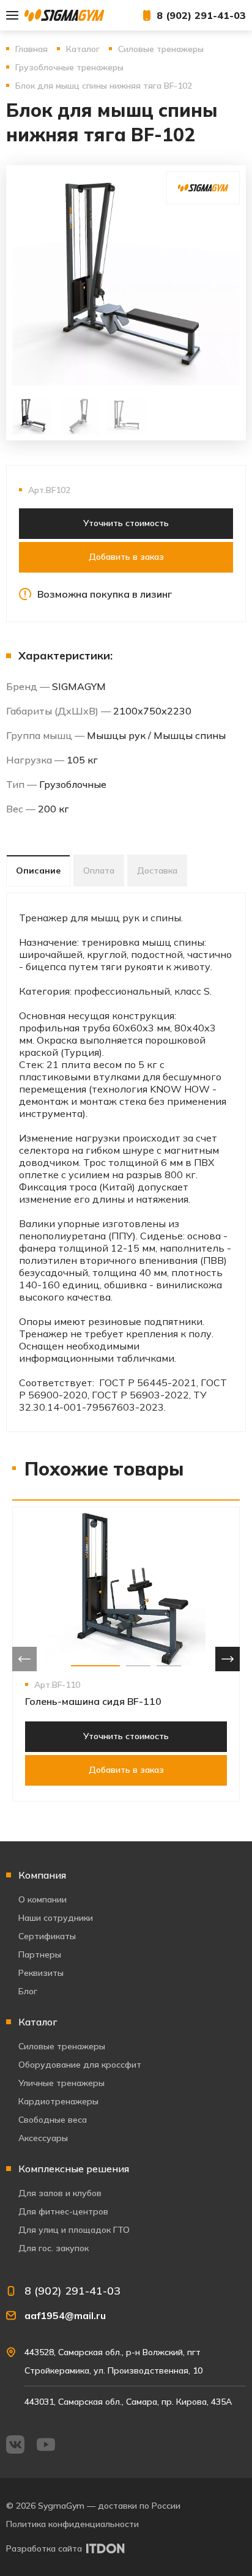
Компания (42, 1875)
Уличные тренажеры (61, 2083)
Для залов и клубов (60, 2193)
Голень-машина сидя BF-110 (93, 1701)
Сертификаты (47, 1936)
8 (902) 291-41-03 (201, 15)
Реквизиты (41, 1973)
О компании (43, 1899)
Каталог (38, 2022)
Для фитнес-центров (63, 2211)
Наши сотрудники (56, 1918)
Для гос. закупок (54, 2248)
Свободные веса (53, 2120)
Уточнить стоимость (126, 523)
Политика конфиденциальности (72, 2524)
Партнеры (40, 1954)
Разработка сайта (44, 2548)
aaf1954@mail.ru (65, 2315)
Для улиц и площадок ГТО (74, 2230)
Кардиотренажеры (58, 2101)
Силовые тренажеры (62, 2046)
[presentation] (24, 1659)
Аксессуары (43, 2138)
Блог (28, 1991)
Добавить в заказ (126, 557)
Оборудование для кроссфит (80, 2065)
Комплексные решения (74, 2169)
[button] (95, 1666)
